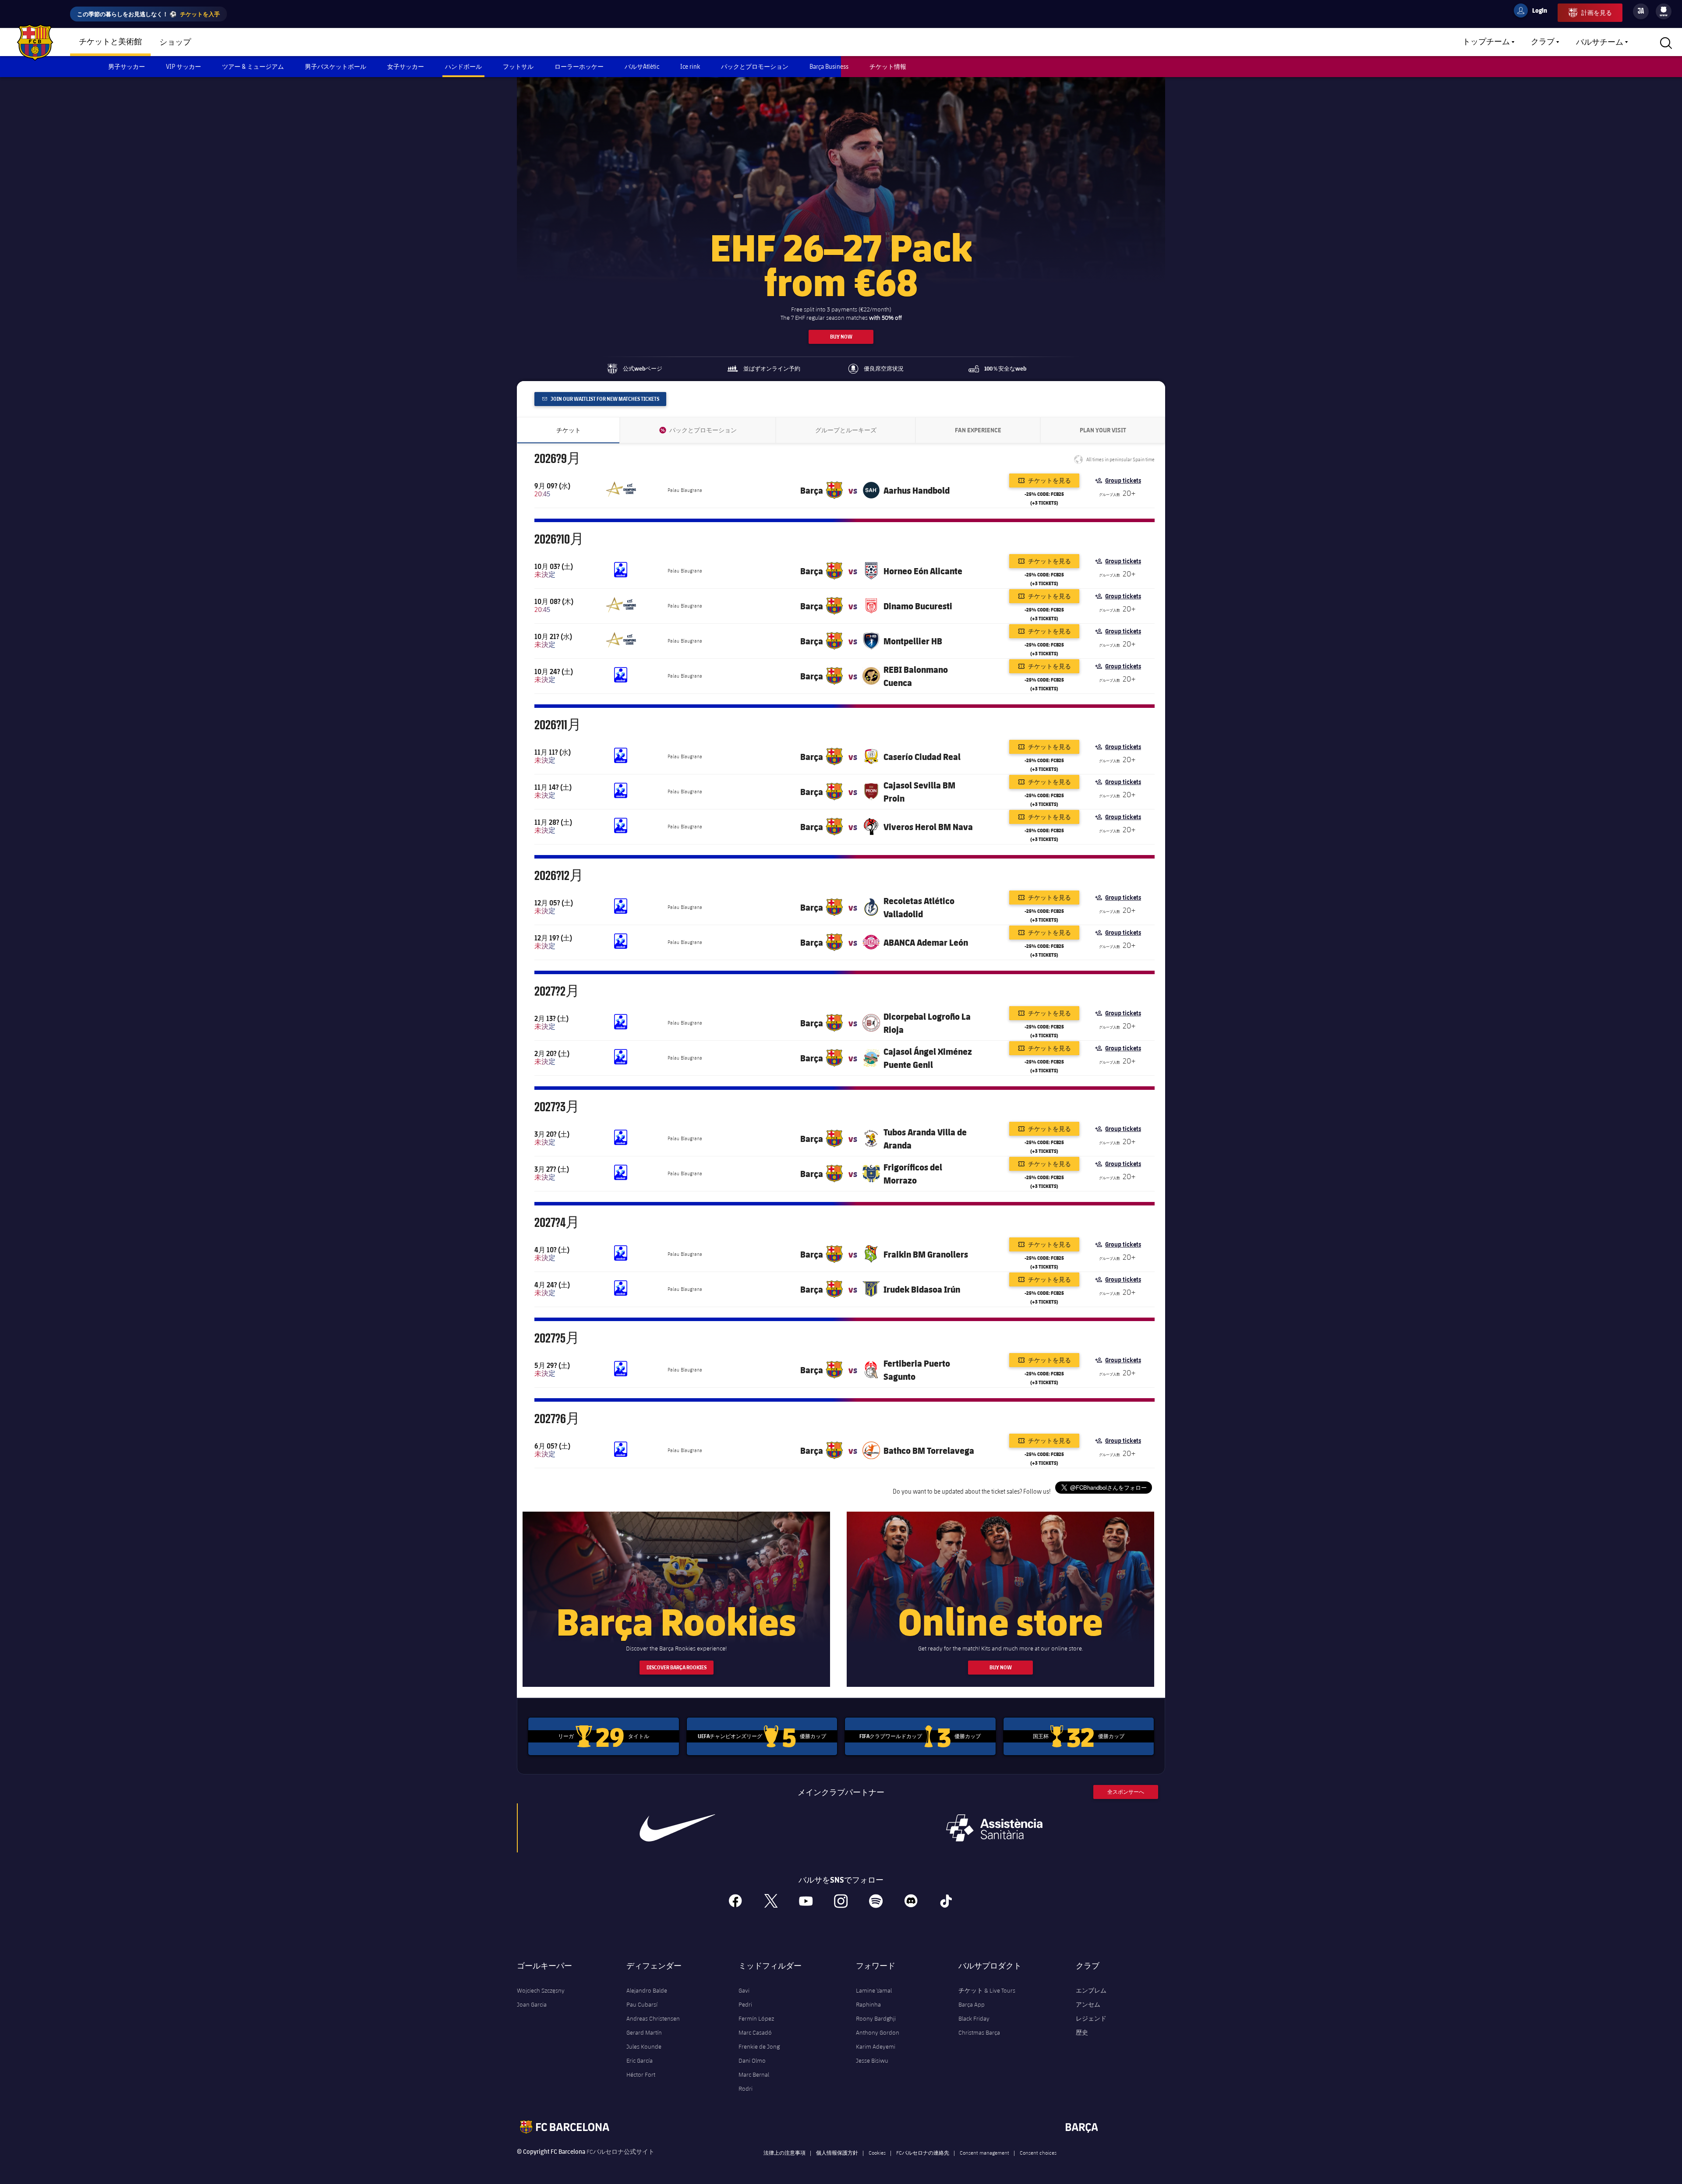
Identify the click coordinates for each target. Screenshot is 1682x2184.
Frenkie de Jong (759, 2046)
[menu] (1664, 11)
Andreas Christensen (653, 2018)
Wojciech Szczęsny (541, 1990)
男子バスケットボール (336, 66)
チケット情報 (888, 66)
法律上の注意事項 (784, 2152)
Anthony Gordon (878, 2032)
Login (1534, 12)
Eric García (640, 2060)
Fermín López (756, 2018)
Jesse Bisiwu (872, 2060)
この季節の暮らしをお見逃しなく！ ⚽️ (148, 14)
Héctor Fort (641, 2074)
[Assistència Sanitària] (994, 1828)
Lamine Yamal (874, 1990)
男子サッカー (127, 66)
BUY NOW (841, 337)
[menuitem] (1664, 10)
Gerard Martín (644, 2032)
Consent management (984, 2152)
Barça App (972, 2004)
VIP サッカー (184, 66)
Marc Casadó (755, 2032)
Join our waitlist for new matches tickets (604, 399)
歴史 (1082, 2032)
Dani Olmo (752, 2060)
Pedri (745, 2004)
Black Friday (974, 2018)
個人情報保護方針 (837, 2152)
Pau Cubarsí (642, 2004)
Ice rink (690, 66)
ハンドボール (463, 66)
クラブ (1543, 42)
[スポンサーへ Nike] (678, 1828)
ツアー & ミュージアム (253, 66)
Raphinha (868, 2004)
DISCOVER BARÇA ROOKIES (677, 1667)
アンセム (1088, 2004)
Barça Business (829, 66)
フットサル (518, 66)
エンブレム (1091, 1990)
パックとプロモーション (755, 66)
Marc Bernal (754, 2074)
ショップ (175, 42)
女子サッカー (406, 66)
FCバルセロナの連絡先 (923, 2152)
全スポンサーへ (1126, 1792)
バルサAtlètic (642, 66)
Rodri (746, 2089)
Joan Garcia (532, 2004)
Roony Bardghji (876, 2018)
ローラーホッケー (579, 66)
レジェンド (1091, 2018)
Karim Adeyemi (876, 2046)
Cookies (877, 2152)
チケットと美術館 (110, 42)
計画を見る (1597, 12)
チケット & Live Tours (987, 1990)
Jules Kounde (644, 2046)
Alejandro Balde (647, 1990)
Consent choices (1038, 2152)
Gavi (744, 1990)
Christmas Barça (979, 2032)
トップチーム (1486, 42)
